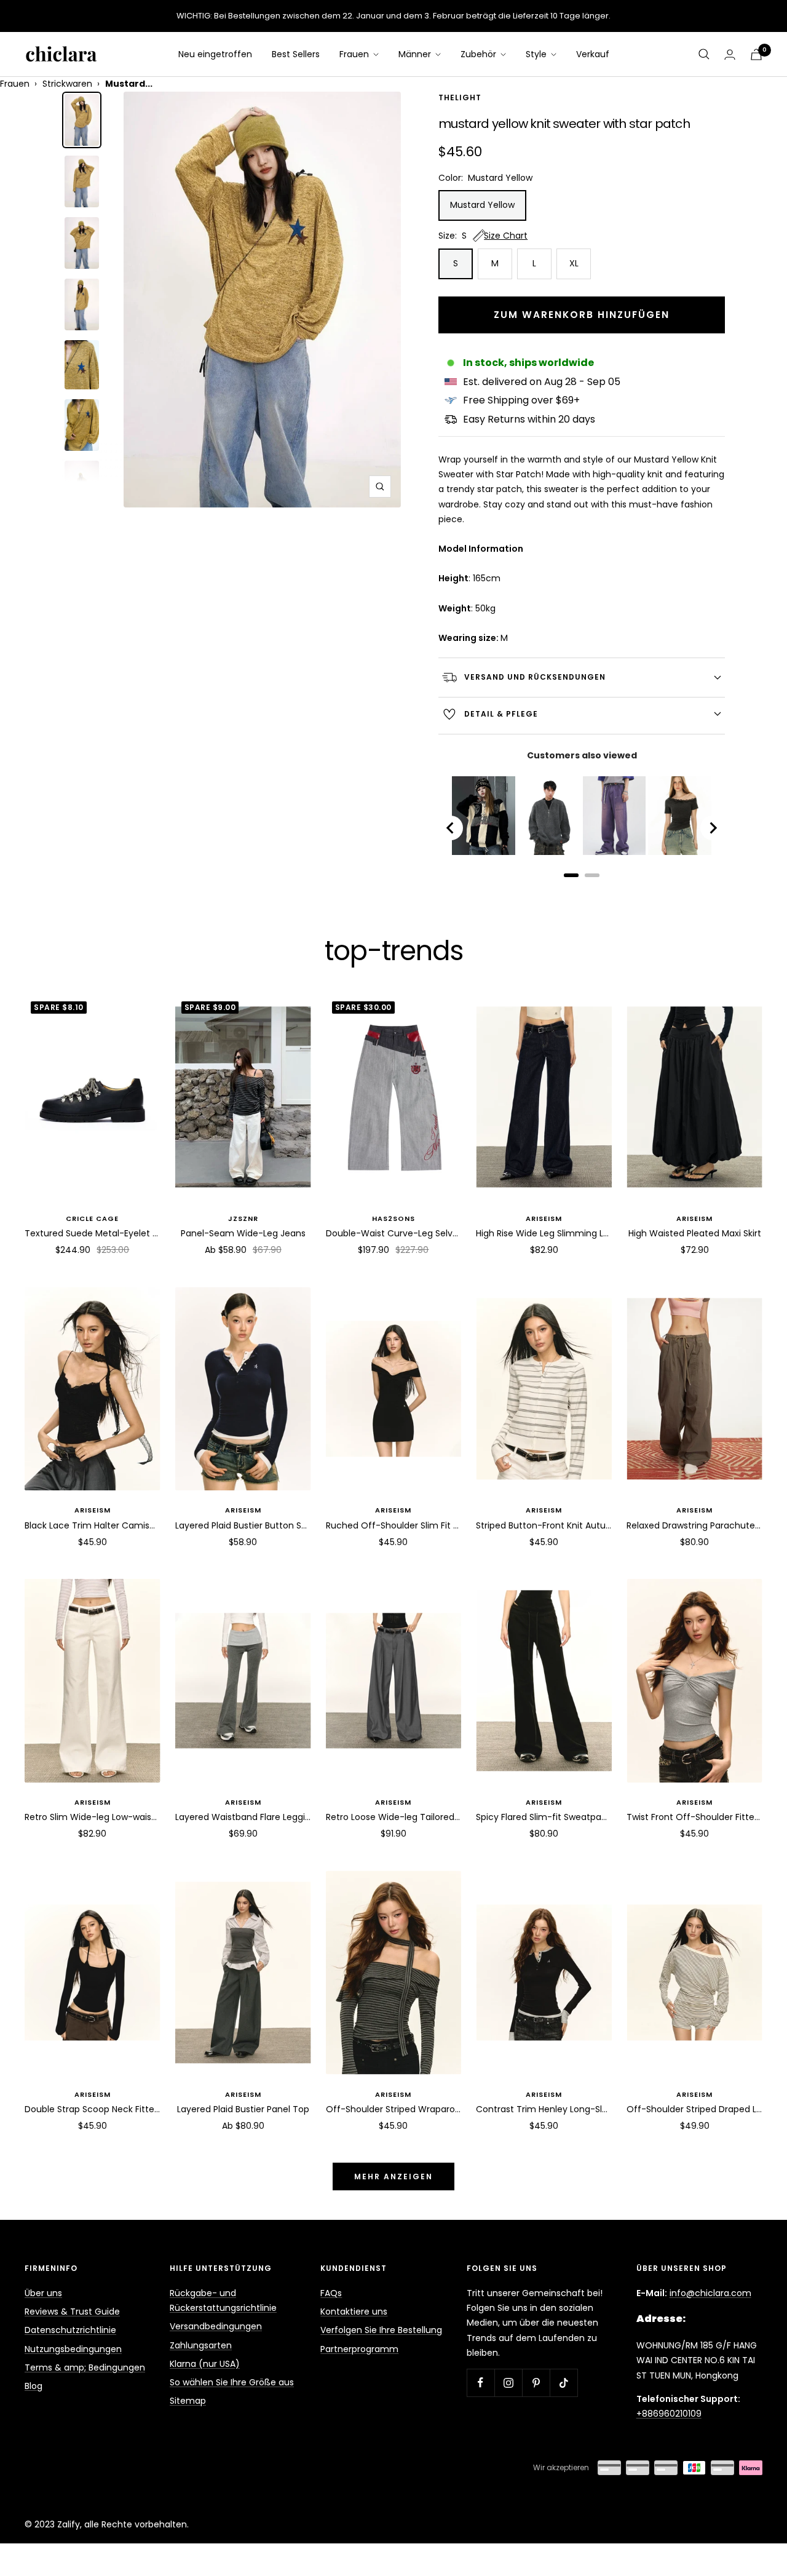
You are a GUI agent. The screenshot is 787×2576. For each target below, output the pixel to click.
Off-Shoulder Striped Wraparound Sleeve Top (394, 2109)
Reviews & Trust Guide (72, 2312)
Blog (34, 2386)
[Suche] (704, 54)
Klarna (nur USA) (205, 2364)
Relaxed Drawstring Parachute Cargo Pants (694, 1525)
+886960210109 (669, 2414)
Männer (416, 54)
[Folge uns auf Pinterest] (536, 2383)
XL (574, 263)
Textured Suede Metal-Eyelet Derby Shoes (93, 1233)
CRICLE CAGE (92, 1218)
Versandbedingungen (216, 2326)
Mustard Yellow (482, 205)
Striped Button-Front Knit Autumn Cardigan (544, 1525)
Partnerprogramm (359, 2349)
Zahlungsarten (201, 2345)
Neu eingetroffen (215, 54)
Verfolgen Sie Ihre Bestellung (381, 2330)
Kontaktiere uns (354, 2312)
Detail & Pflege (501, 714)
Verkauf (593, 54)
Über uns (43, 2293)
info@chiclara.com (710, 2293)
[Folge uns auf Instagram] (508, 2383)
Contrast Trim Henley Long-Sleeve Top (544, 2109)
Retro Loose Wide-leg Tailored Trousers (394, 1817)
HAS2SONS (393, 1218)
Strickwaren (67, 84)
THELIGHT (460, 98)
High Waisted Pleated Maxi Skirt (695, 1233)
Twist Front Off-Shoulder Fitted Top (694, 1817)
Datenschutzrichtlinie (70, 2330)
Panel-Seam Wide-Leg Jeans (243, 1233)
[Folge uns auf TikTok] (564, 2383)
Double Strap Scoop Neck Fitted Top (93, 2109)
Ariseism (544, 1218)
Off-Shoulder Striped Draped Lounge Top (694, 2109)
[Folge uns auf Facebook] (481, 2383)
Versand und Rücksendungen (535, 677)
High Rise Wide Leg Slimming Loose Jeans (544, 1233)
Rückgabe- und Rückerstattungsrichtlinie (223, 2300)
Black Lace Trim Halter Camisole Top (93, 1525)
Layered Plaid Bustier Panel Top (243, 2109)
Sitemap (188, 2401)
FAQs (331, 2293)
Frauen (355, 54)
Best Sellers (296, 54)
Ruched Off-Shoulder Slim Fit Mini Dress (394, 1525)
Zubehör (480, 54)
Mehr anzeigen (393, 2176)
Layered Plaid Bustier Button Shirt (243, 1525)
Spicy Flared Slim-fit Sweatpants (544, 1817)
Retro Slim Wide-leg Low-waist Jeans (93, 1817)
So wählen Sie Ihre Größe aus (232, 2382)
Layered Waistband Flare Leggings (243, 1817)
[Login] (730, 54)
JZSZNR (243, 1218)
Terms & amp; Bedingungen (85, 2367)
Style (537, 54)
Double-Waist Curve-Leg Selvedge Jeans (394, 1233)
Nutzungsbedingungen (73, 2349)
